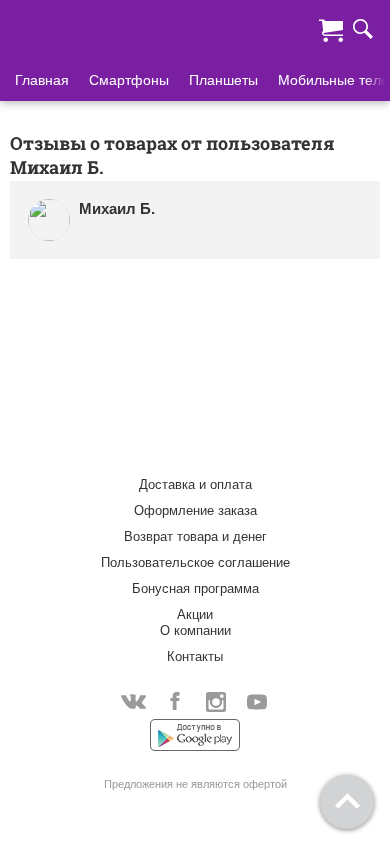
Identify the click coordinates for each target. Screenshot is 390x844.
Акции (195, 614)
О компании (195, 630)
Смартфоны (129, 80)
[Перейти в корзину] (331, 28)
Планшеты (223, 80)
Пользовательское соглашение (195, 562)
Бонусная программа (195, 588)
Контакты (195, 656)
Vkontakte (133, 700)
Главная (42, 80)
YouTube (256, 700)
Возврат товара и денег (195, 536)
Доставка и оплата (195, 484)
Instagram (215, 700)
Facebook (174, 700)
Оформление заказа (195, 510)
